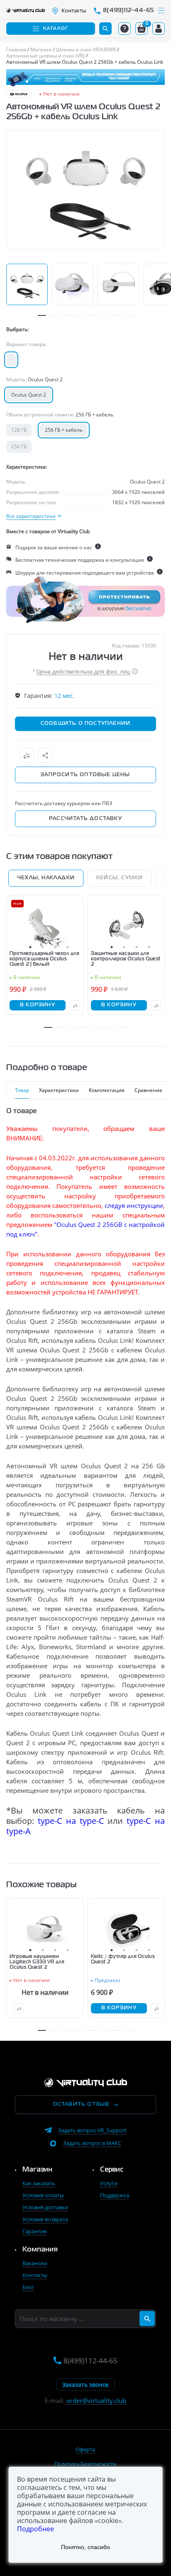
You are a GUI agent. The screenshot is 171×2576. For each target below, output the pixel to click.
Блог (28, 2287)
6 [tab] (104, 315)
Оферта (85, 2449)
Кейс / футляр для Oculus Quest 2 (123, 1959)
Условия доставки (45, 2207)
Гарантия (34, 2231)
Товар (22, 1090)
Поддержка (115, 2195)
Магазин (37, 2170)
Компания (40, 2250)
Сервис (112, 2170)
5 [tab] (92, 315)
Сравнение (148, 1090)
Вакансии (35, 2263)
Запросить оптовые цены (85, 775)
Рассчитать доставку (85, 819)
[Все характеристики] (34, 516)
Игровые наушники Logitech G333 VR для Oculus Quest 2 (37, 1962)
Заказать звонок (85, 2385)
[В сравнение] (26, 755)
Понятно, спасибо (85, 2547)
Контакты (35, 2275)
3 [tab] (67, 315)
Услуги (109, 2183)
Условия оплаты (43, 2195)
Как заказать (39, 2183)
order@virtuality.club (96, 2401)
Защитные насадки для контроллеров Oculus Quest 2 (126, 959)
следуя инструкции (134, 1205)
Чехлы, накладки (46, 878)
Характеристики (59, 1090)
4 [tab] (79, 315)
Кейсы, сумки (120, 878)
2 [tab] (54, 315)
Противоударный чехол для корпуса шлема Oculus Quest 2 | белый (44, 959)
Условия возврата (45, 2219)
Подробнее (35, 2529)
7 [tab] (117, 315)
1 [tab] (42, 315)
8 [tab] (129, 315)
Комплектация (107, 1090)
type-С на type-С (71, 1821)
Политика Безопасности (85, 2464)
